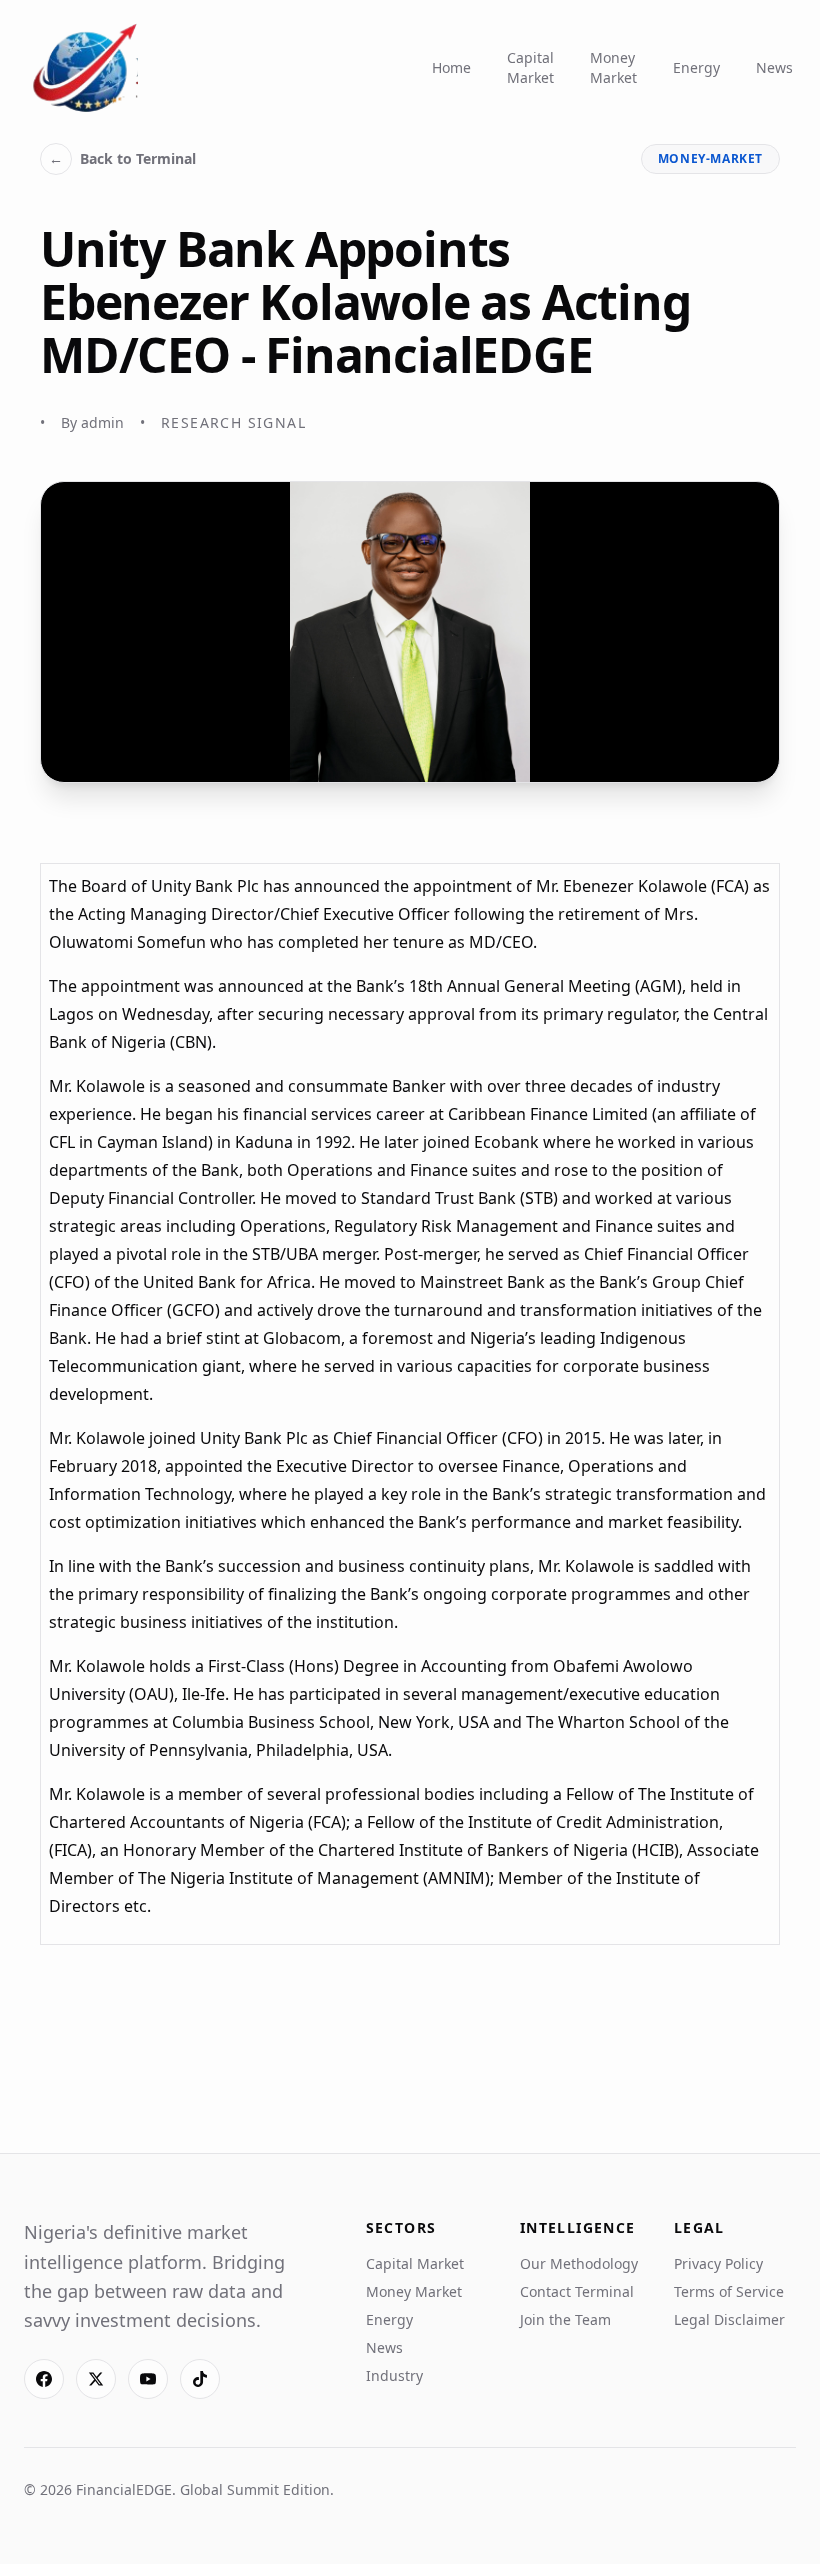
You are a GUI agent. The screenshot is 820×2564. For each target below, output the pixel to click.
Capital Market (530, 67)
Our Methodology (579, 2263)
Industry (394, 2375)
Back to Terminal (122, 158)
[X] (96, 2379)
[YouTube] (148, 2379)
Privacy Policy (718, 2263)
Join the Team (565, 2319)
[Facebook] (44, 2379)
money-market (710, 158)
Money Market (613, 67)
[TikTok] (200, 2379)
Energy (696, 67)
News (774, 67)
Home (451, 67)
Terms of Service (729, 2291)
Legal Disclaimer (729, 2319)
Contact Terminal (577, 2291)
